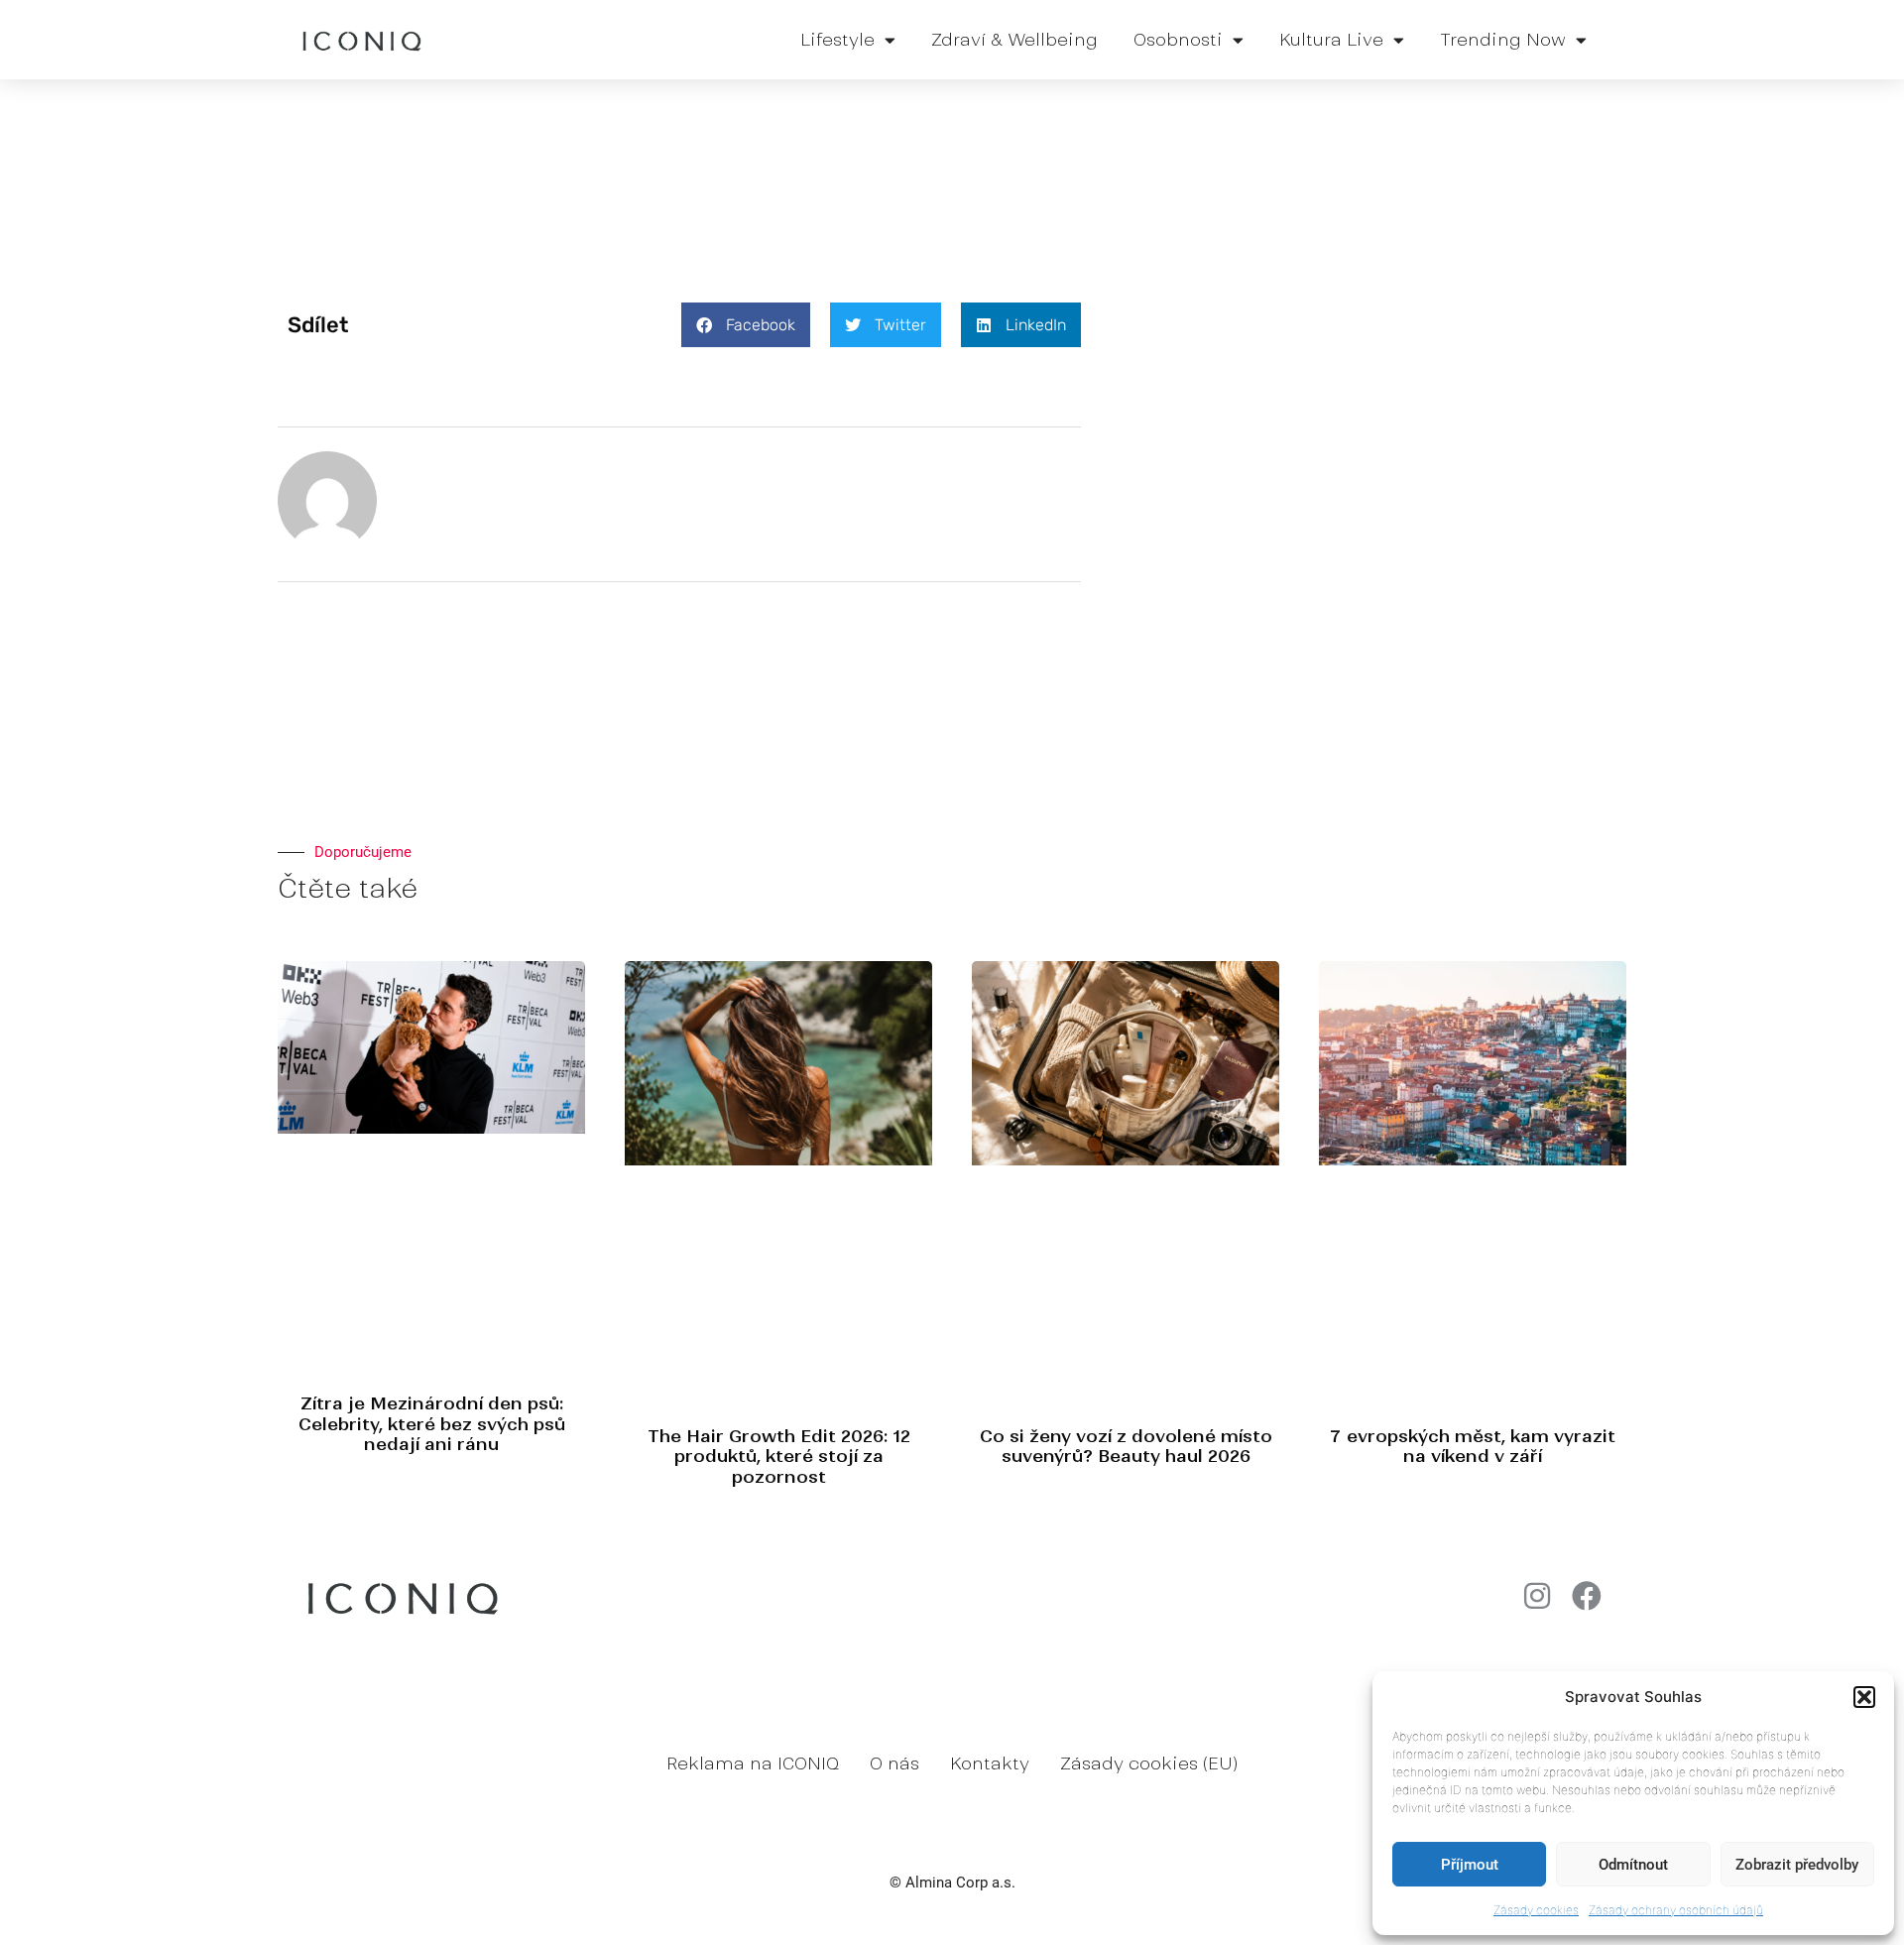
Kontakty (990, 1763)
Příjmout (1470, 1865)
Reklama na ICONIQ (753, 1763)
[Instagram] (1537, 1596)
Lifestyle (837, 40)
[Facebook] (1587, 1596)
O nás (894, 1763)
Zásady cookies (1536, 1910)
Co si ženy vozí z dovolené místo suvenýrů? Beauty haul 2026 (1126, 1446)
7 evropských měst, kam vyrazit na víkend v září (1473, 1446)
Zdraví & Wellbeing (1014, 40)
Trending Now (1503, 40)
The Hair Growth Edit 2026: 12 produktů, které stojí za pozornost (779, 1457)
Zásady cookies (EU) (1149, 1763)
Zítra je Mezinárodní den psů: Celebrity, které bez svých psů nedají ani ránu (432, 1424)
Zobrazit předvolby (1797, 1865)
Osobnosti (1178, 40)
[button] (1864, 1697)
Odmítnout (1633, 1865)
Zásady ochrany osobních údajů (1676, 1910)
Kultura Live (1331, 40)
